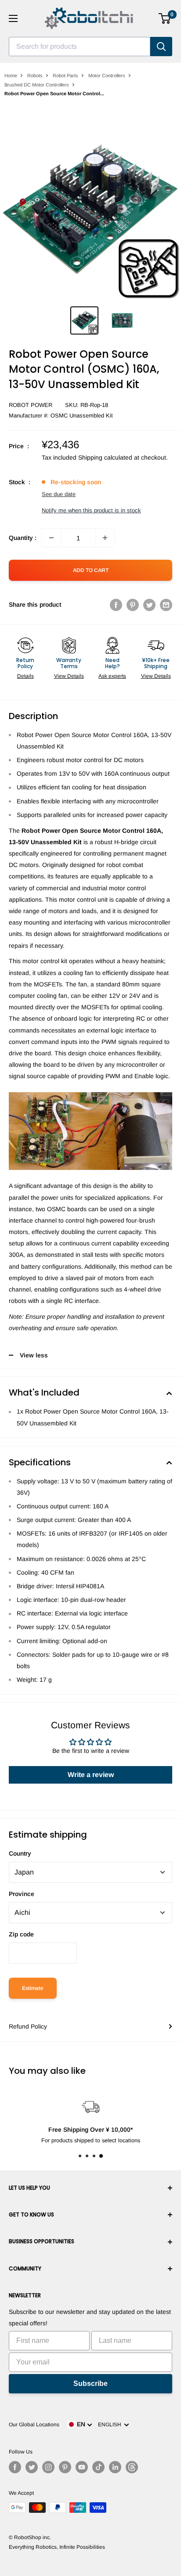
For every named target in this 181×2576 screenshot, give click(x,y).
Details (25, 676)
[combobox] (80, 47)
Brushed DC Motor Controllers (37, 85)
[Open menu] (13, 18)
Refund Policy (28, 2026)
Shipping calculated (105, 457)
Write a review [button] (91, 1775)
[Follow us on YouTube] (82, 2467)
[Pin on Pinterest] (133, 604)
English (111, 2425)
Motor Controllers (107, 76)
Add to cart (91, 570)
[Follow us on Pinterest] (65, 2467)
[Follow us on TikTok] (98, 2467)
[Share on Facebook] (116, 604)
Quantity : (23, 538)
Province (22, 1894)
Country (20, 1853)
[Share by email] (166, 604)
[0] (165, 18)
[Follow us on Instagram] (48, 2467)
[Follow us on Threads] (132, 2467)
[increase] (105, 538)
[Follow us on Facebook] (15, 2467)
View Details (69, 676)
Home (11, 76)
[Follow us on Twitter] (32, 2467)
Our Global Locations (34, 2425)
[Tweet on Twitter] (149, 604)
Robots (35, 76)
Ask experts (112, 676)
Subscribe (90, 2384)
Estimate (33, 1988)
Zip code (21, 1934)
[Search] (161, 47)
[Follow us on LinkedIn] (115, 2467)
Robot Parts (65, 76)
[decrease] (51, 538)
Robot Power (31, 405)
